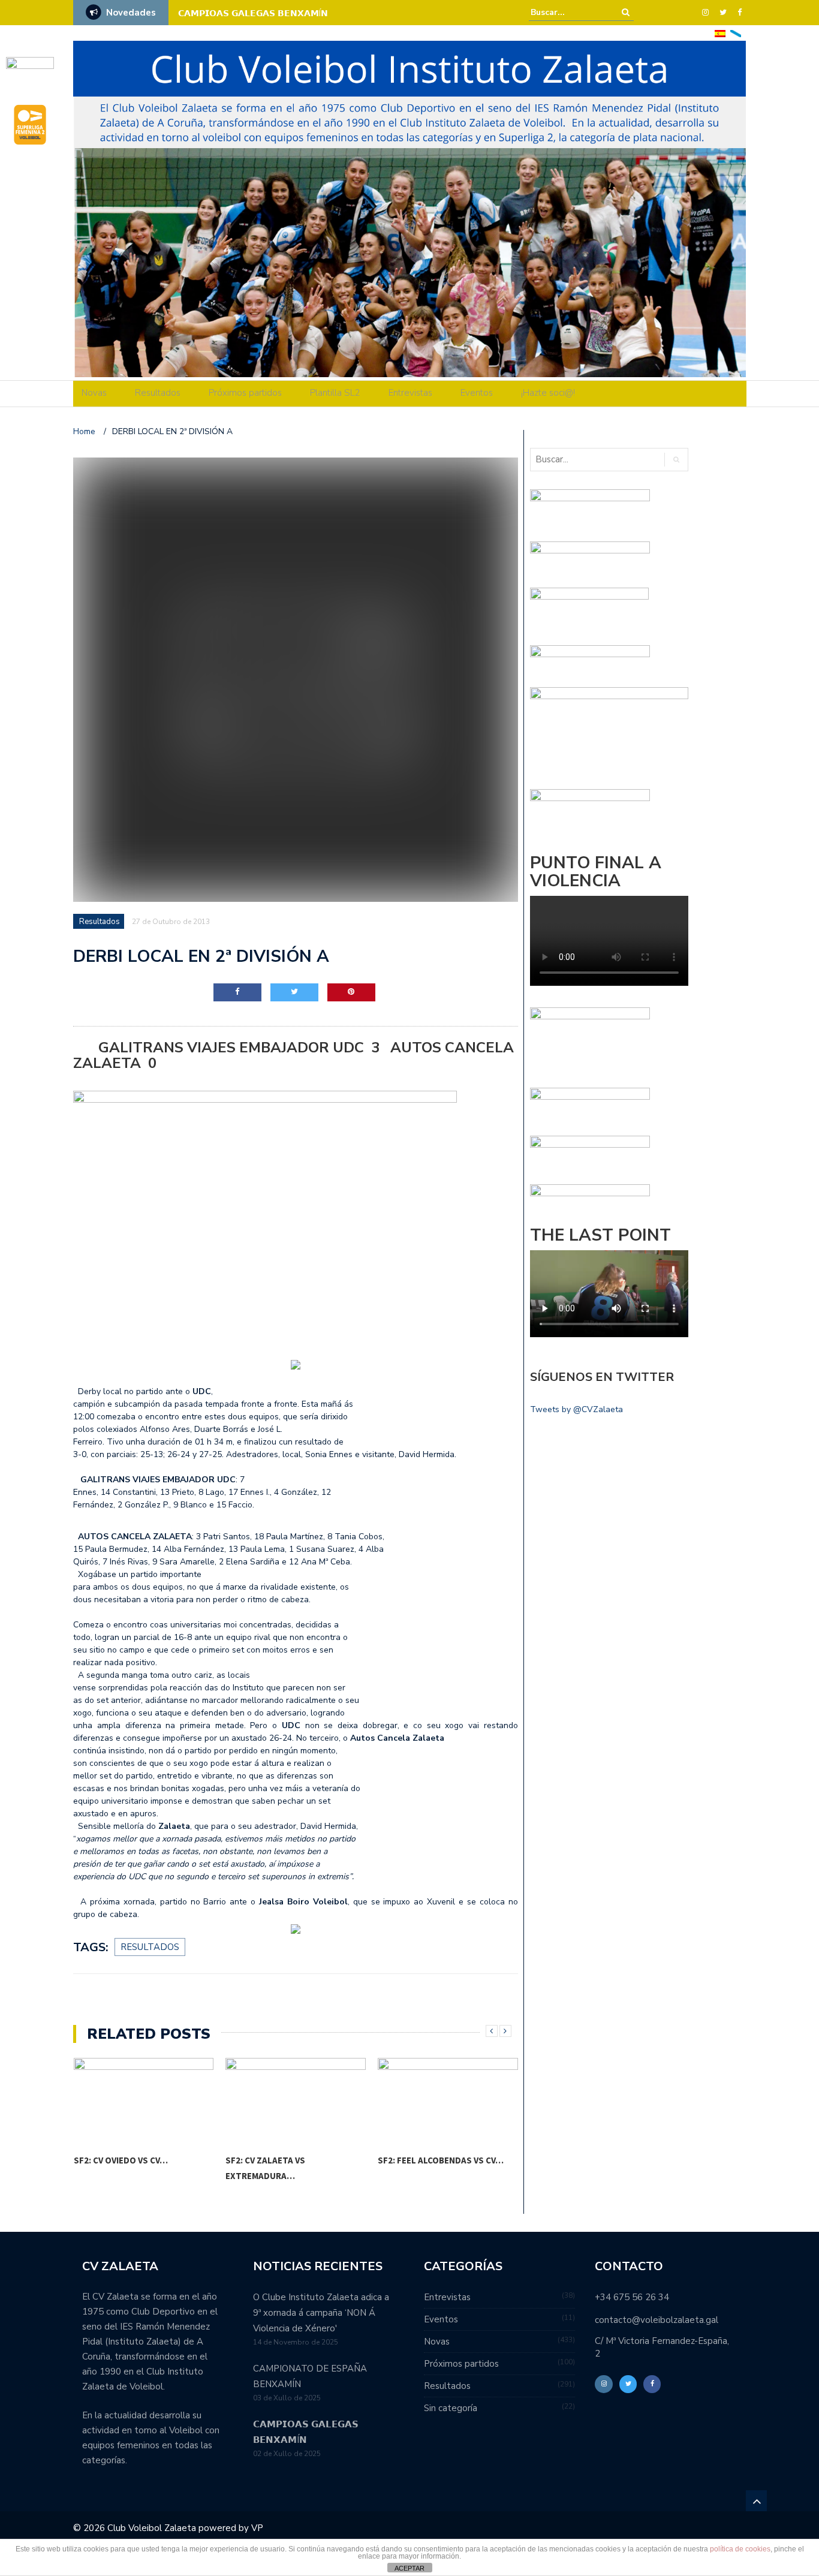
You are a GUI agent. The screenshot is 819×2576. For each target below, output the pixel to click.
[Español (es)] (720, 33)
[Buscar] (626, 12)
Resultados (158, 393)
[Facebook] (740, 13)
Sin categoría (451, 2408)
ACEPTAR (409, 2568)
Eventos (477, 393)
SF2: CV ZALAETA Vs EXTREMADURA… (265, 2168)
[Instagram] (705, 13)
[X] (723, 13)
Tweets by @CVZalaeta (576, 1409)
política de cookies (740, 2549)
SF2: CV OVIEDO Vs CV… (121, 2160)
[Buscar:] (567, 12)
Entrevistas (410, 393)
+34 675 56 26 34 (632, 2297)
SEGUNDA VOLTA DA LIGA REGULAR (266, 13)
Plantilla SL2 (335, 393)
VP (257, 2528)
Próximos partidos (245, 393)
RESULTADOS (150, 1947)
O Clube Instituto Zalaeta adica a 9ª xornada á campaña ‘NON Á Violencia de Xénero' (321, 2313)
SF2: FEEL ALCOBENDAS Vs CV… (441, 2160)
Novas (94, 393)
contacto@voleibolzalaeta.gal (657, 2320)
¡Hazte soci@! (548, 393)
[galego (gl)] (736, 33)
